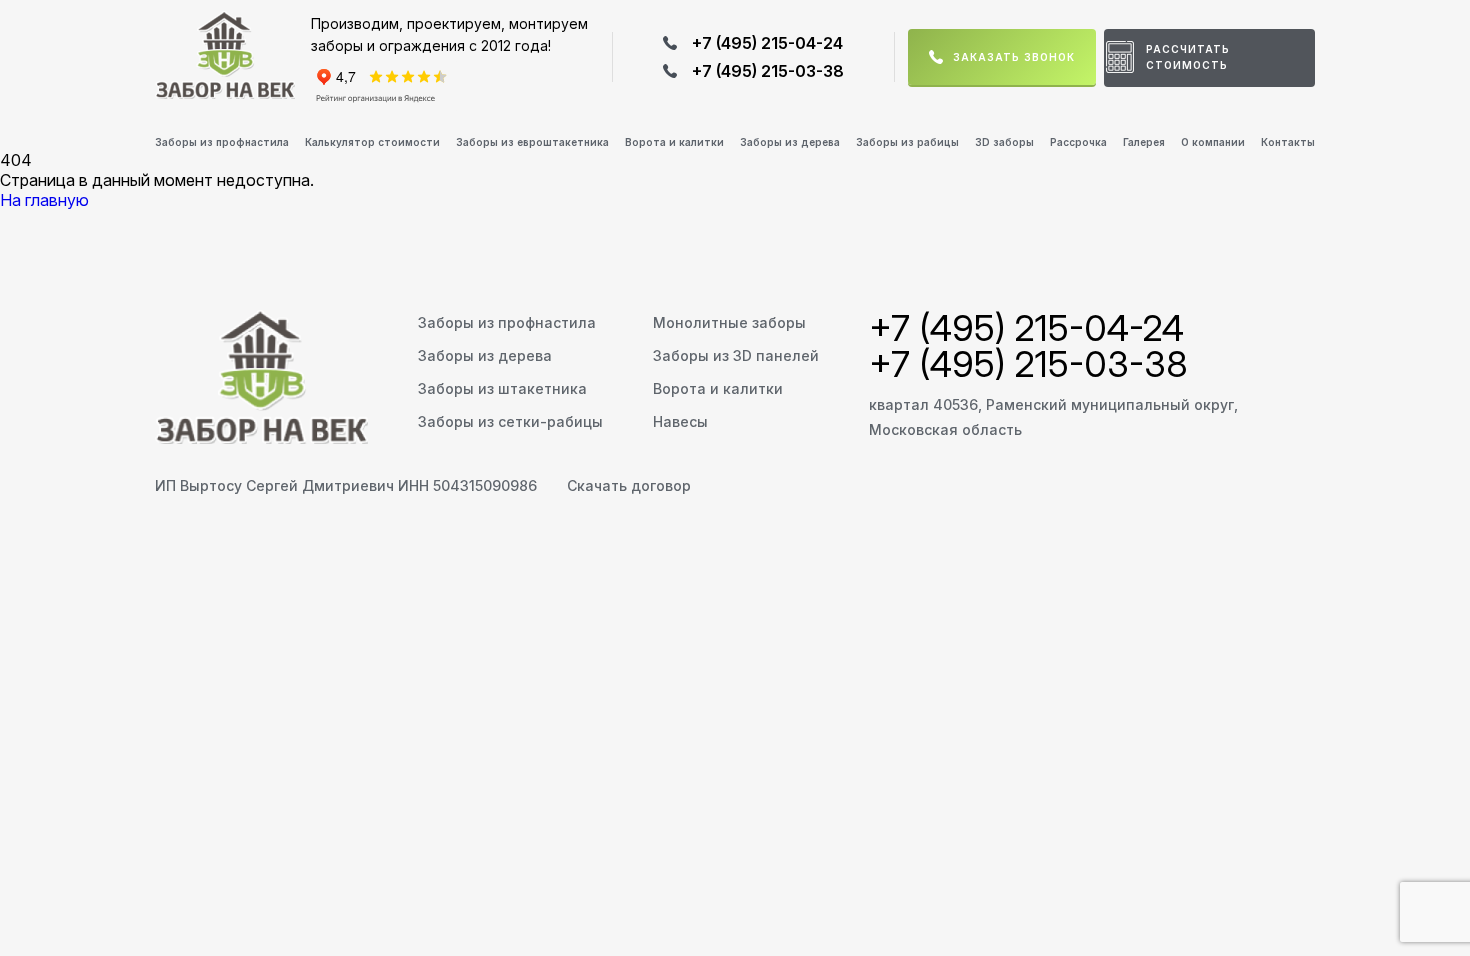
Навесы (680, 421)
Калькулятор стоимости (372, 142)
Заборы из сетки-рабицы (510, 421)
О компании (1213, 142)
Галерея (1144, 142)
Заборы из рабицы (907, 142)
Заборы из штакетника (502, 388)
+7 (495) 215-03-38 (768, 71)
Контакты (1288, 142)
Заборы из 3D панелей (736, 355)
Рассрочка (1078, 142)
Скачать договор (629, 485)
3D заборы (1004, 142)
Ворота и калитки (674, 142)
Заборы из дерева (790, 142)
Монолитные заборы (729, 322)
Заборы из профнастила (222, 142)
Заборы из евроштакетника (532, 142)
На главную (44, 200)
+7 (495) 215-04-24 (767, 43)
